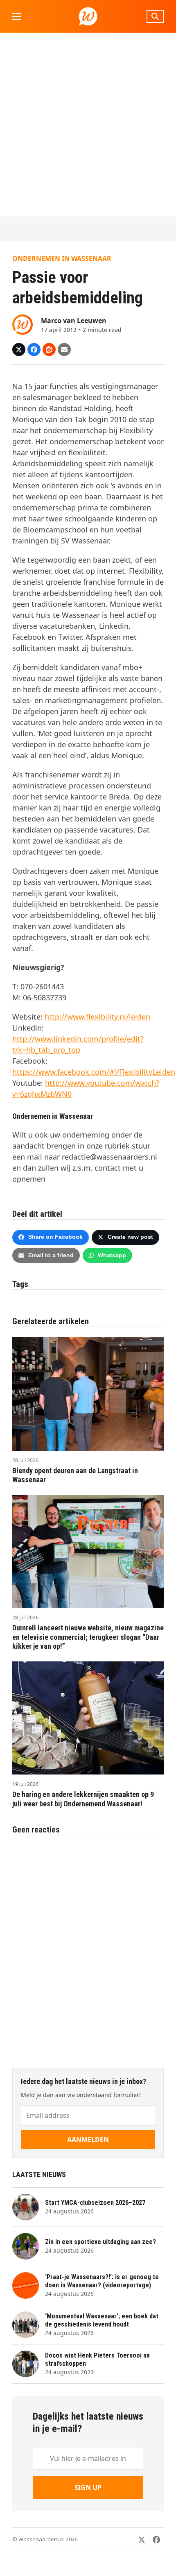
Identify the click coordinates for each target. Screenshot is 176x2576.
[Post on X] (19, 350)
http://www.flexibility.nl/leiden (97, 1017)
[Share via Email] (64, 350)
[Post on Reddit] (49, 350)
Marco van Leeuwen (74, 321)
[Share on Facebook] (34, 350)
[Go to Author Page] (23, 324)
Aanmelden (88, 2140)
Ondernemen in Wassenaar (62, 258)
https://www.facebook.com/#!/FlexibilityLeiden (94, 1072)
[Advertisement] (88, 125)
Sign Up (88, 2487)
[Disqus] (88, 1948)
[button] (17, 17)
